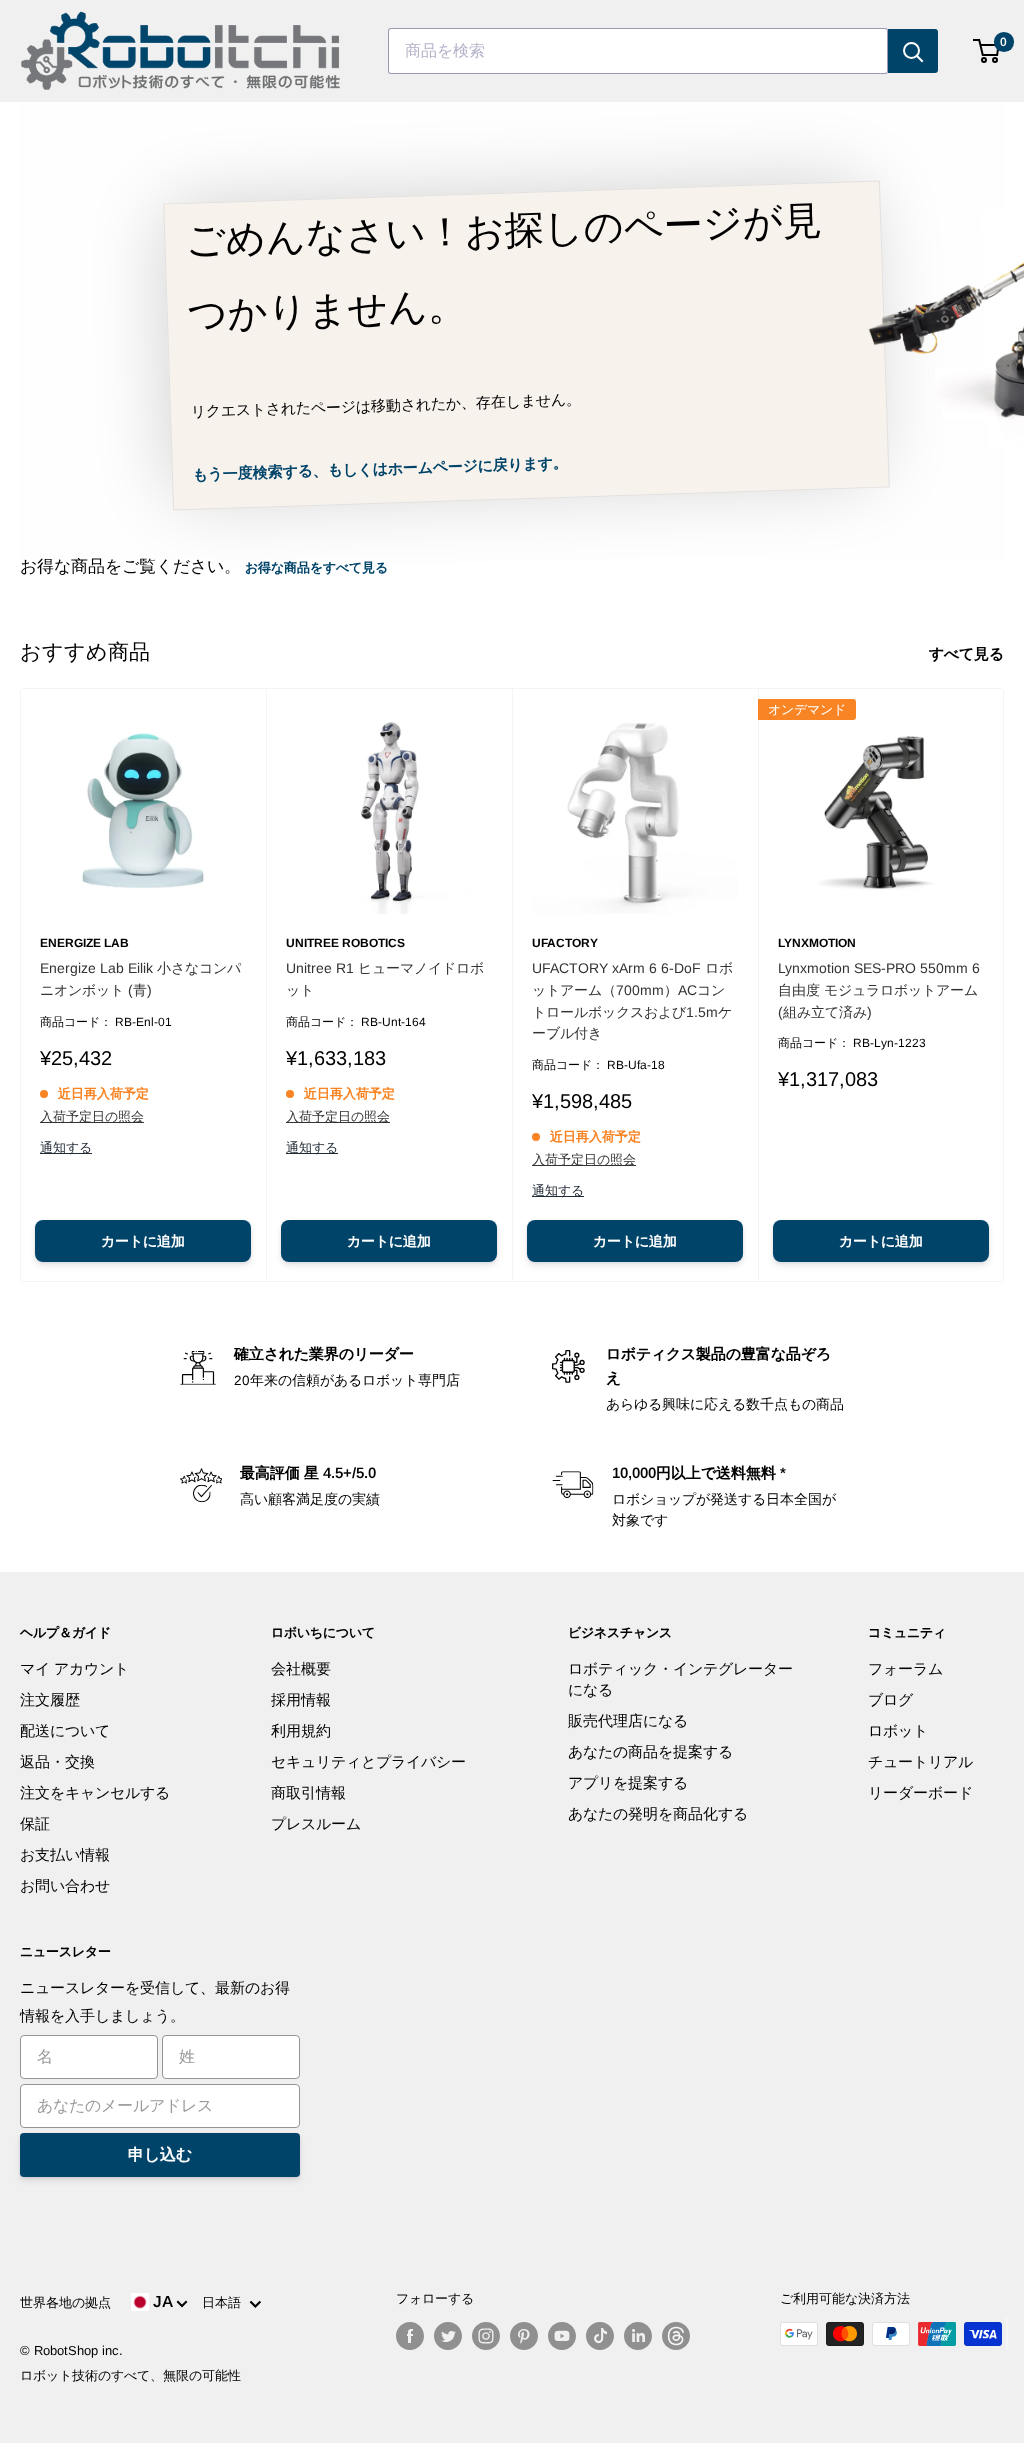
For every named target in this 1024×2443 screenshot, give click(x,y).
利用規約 (301, 1730)
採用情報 (301, 1699)
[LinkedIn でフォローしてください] (638, 2336)
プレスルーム (316, 1823)
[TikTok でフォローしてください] (600, 2336)
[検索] (913, 51)
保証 (35, 1823)
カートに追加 (143, 1241)
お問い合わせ (65, 1885)
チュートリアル (920, 1761)
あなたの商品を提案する (650, 1751)
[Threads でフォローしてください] (676, 2336)
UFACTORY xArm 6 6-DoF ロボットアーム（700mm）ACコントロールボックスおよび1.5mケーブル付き (632, 1000)
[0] (987, 51)
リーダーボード (920, 1792)
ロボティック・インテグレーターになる (680, 1679)
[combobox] (638, 51)
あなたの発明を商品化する (658, 1813)
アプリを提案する (628, 1782)
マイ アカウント (74, 1668)
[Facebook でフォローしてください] (410, 2336)
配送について (65, 1730)
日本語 (225, 2302)
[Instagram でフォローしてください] (486, 2336)
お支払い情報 (65, 1854)
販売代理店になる (628, 1720)
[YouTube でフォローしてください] (562, 2336)
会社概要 (301, 1668)
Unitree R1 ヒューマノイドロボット (385, 979)
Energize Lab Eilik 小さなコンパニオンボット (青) (140, 979)
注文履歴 (50, 1699)
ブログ (890, 1699)
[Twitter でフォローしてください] (448, 2336)
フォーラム (905, 1668)
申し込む (160, 2154)
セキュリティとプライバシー (368, 1761)
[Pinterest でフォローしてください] (524, 2336)
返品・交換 (57, 1761)
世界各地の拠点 (65, 2302)
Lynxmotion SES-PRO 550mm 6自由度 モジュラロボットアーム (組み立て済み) (879, 989)
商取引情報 (308, 1792)
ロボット (898, 1730)
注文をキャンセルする (95, 1792)
